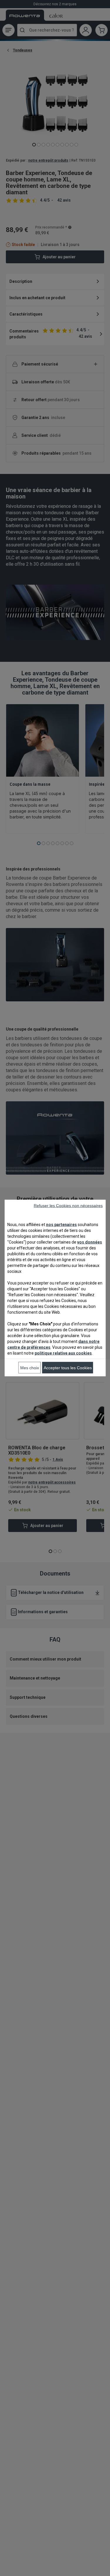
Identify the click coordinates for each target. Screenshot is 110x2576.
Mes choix (30, 1368)
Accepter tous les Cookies (68, 1368)
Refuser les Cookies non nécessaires (68, 1206)
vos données (90, 1242)
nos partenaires (61, 1225)
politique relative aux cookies (63, 1353)
